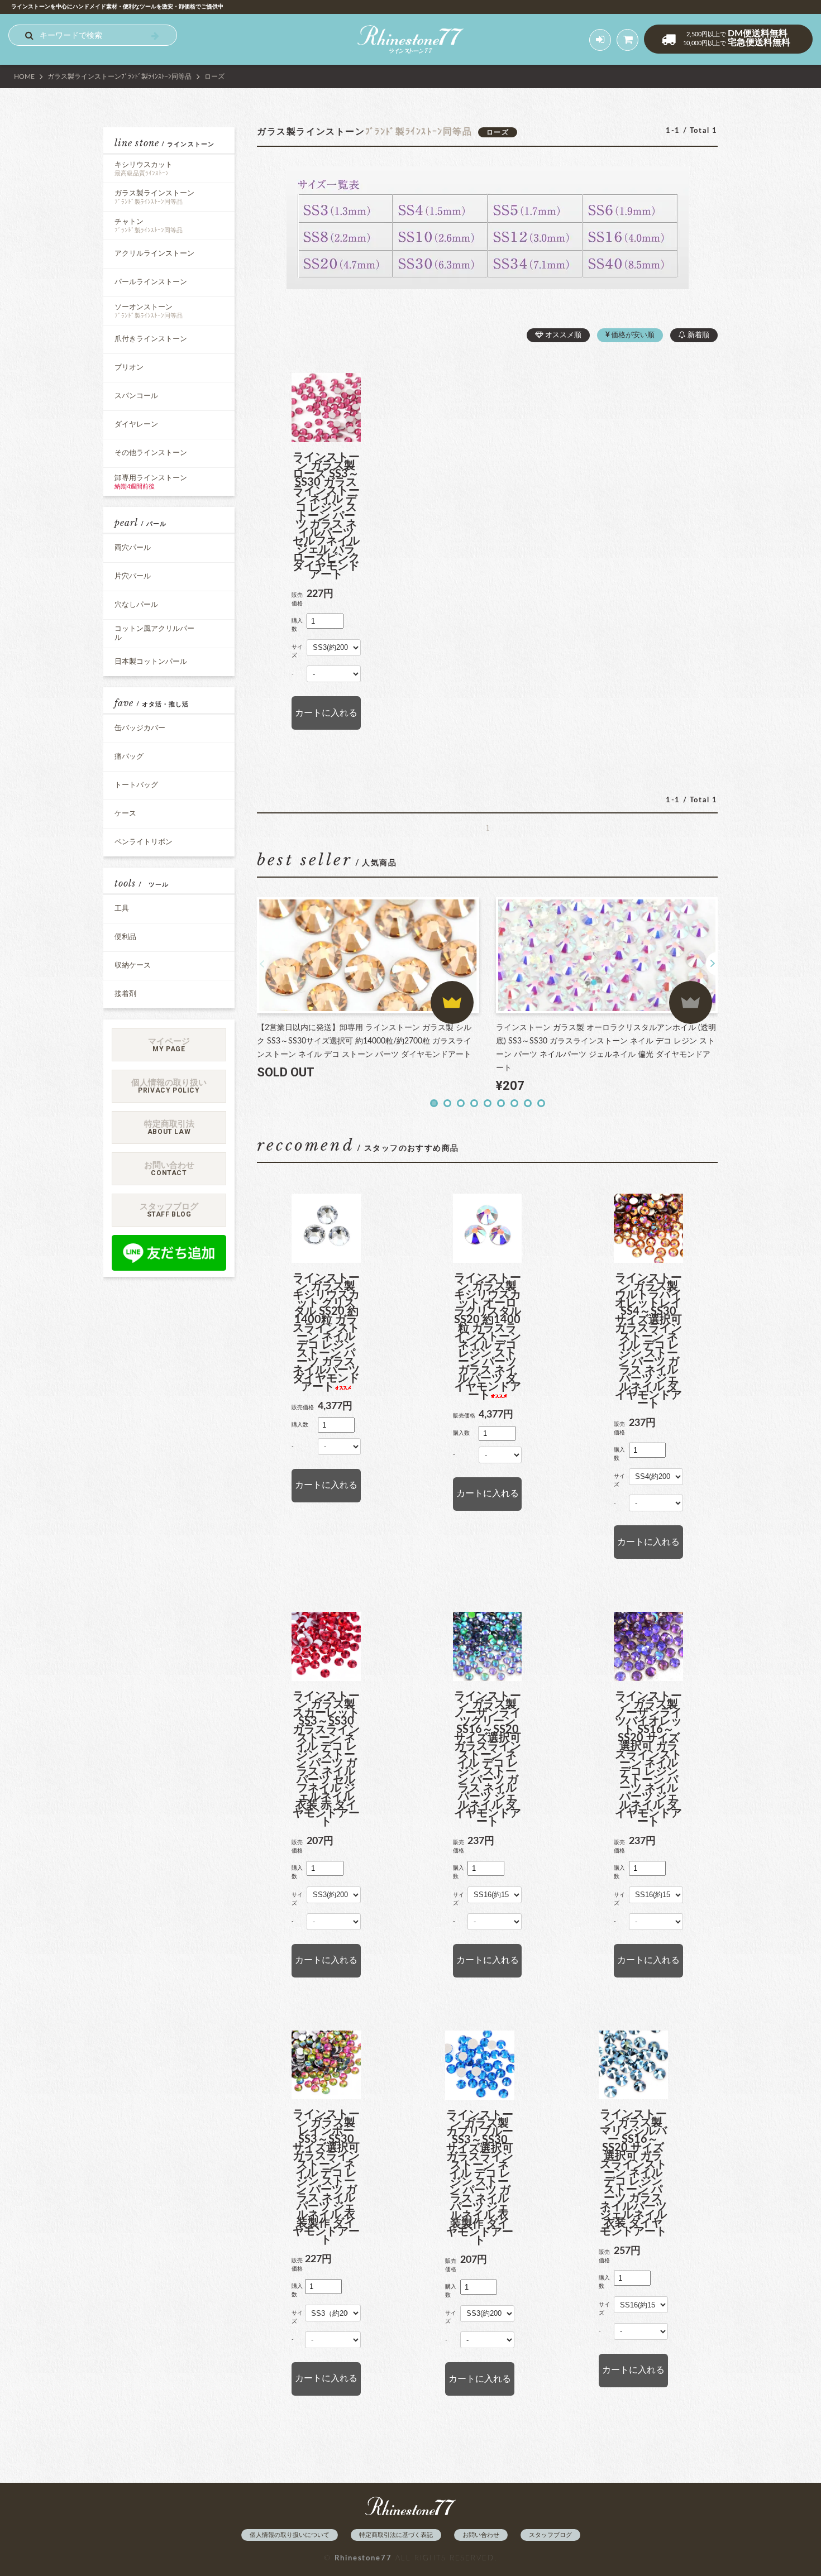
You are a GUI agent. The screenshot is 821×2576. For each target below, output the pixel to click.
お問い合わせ (481, 2535)
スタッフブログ (550, 2535)
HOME (24, 76)
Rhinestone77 (363, 2558)
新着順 (698, 335)
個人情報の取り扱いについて (290, 2535)
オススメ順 (562, 335)
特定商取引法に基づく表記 (396, 2535)
